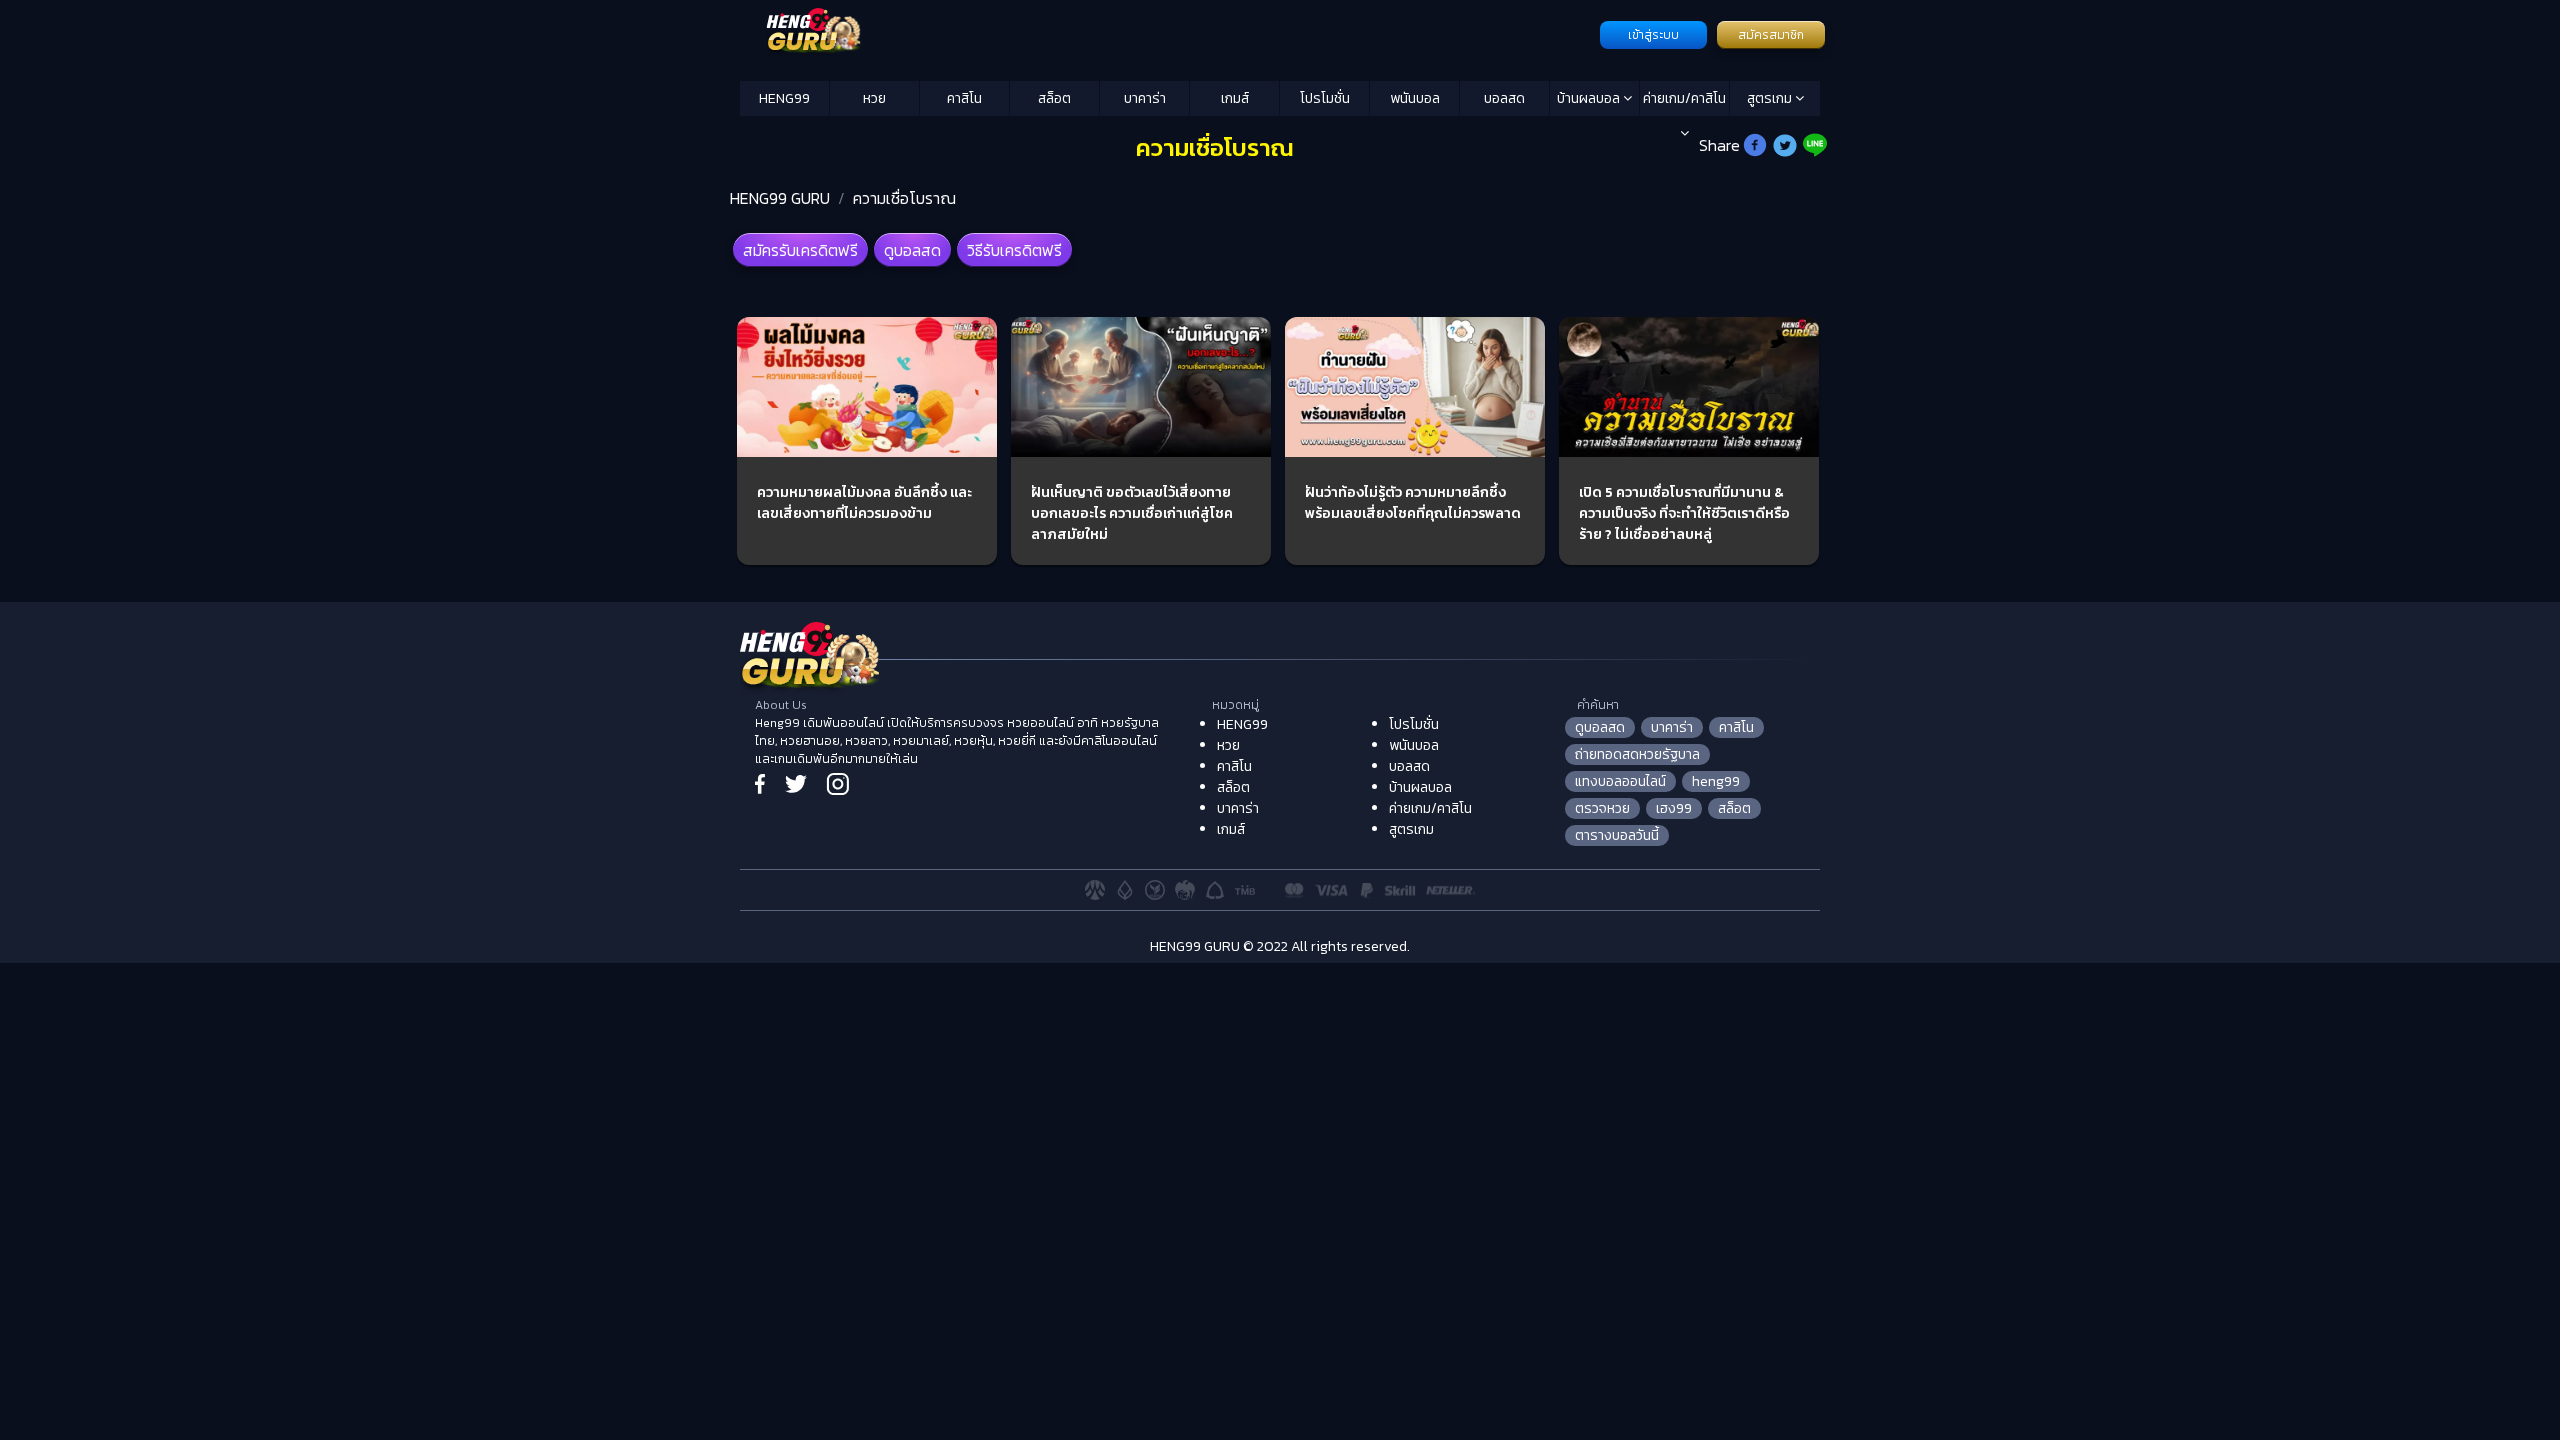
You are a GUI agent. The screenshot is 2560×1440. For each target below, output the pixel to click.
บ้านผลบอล (1590, 98)
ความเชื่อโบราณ (904, 198)
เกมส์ (1235, 98)
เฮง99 (1674, 808)
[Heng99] (1167, 33)
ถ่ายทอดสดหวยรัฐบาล (1637, 754)
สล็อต (1054, 98)
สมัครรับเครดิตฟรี (800, 250)
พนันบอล (1415, 98)
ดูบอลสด (912, 250)
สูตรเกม (1771, 98)
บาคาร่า (1145, 98)
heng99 (1716, 781)
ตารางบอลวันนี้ (1617, 835)
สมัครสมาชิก (1771, 35)
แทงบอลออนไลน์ (1620, 781)
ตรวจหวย (1602, 808)
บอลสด (1504, 98)
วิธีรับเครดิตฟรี (1014, 250)
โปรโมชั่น (1325, 98)
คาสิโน (964, 98)
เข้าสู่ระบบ (1653, 35)
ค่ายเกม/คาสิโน (1684, 98)
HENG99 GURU (780, 198)
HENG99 (784, 98)
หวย (874, 98)
